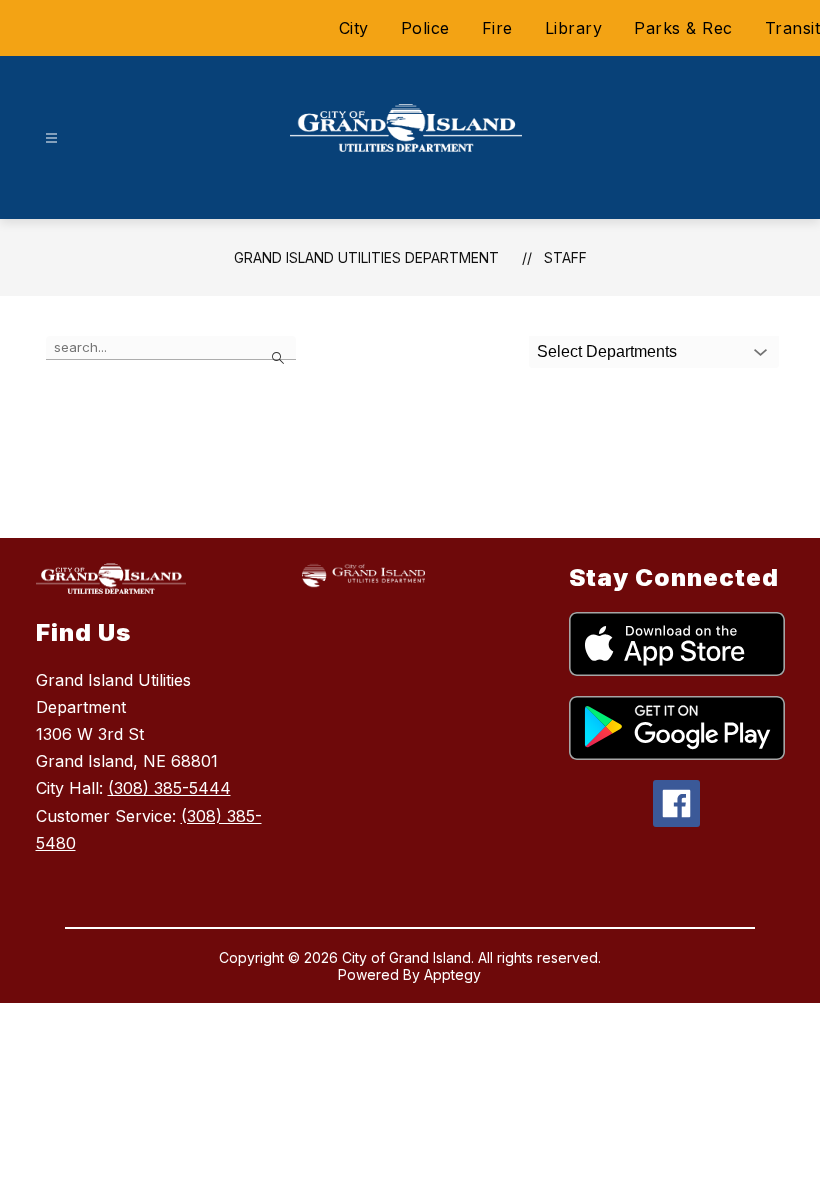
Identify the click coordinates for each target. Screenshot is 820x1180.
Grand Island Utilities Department (366, 257)
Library (574, 28)
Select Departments (607, 351)
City (354, 28)
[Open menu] (51, 138)
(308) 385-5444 (169, 788)
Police (425, 28)
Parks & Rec (683, 28)
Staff (565, 257)
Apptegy (452, 974)
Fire (497, 28)
